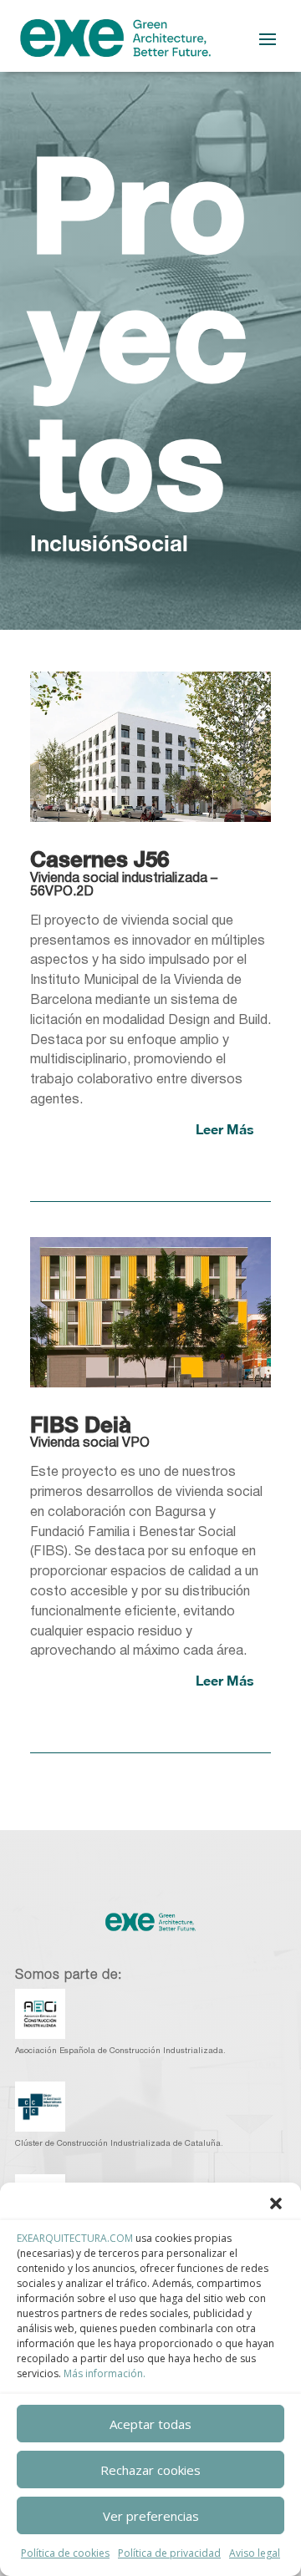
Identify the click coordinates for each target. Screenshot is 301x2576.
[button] (276, 2203)
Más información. (105, 2373)
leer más (225, 1129)
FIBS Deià (81, 1425)
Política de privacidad (169, 2553)
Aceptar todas (150, 2424)
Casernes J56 (99, 859)
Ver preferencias (151, 2516)
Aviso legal (255, 2553)
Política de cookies (65, 2553)
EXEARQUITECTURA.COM (75, 2238)
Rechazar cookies (150, 2470)
